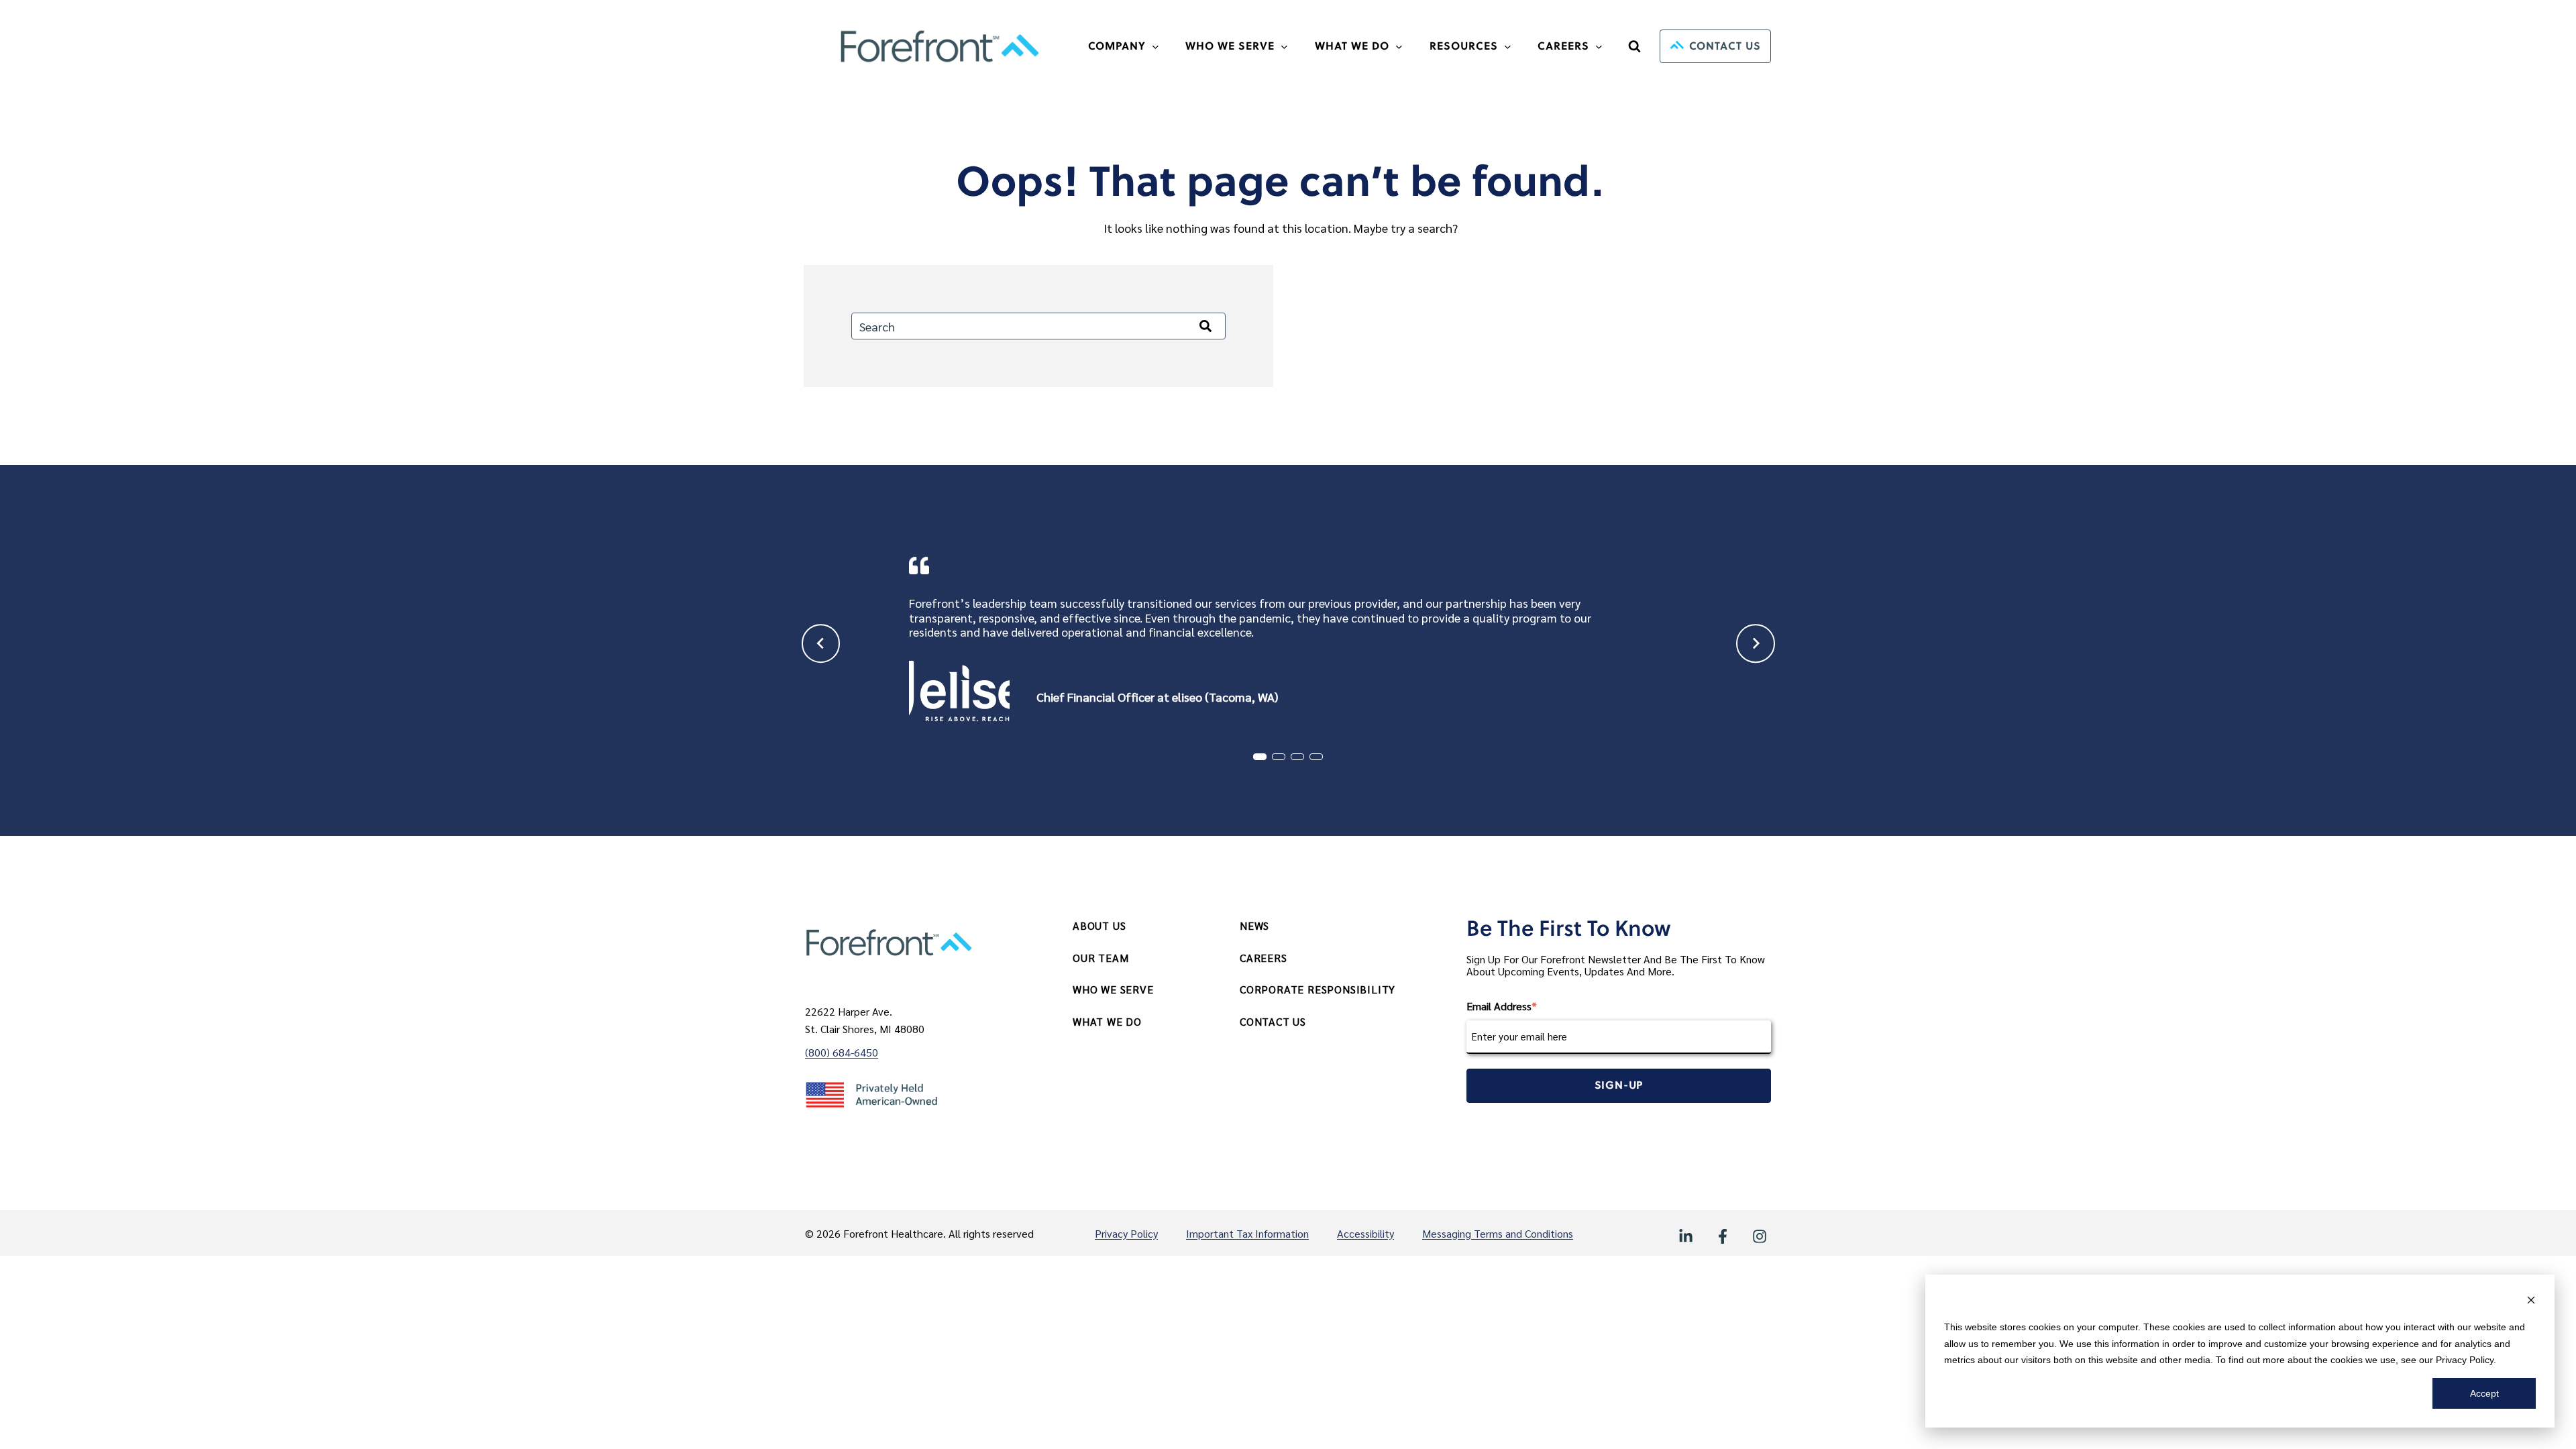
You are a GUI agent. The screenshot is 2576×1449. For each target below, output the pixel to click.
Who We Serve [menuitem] (1113, 989)
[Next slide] (1756, 644)
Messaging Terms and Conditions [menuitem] (1498, 1233)
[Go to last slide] (821, 644)
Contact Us (1725, 46)
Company (1117, 46)
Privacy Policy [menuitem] (1126, 1233)
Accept (2484, 1393)
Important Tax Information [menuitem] (1247, 1233)
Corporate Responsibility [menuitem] (1318, 989)
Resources (1464, 46)
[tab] (1260, 757)
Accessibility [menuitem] (1365, 1233)
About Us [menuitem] (1099, 925)
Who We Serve (1230, 46)
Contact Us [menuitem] (1273, 1021)
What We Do (1352, 46)
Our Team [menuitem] (1101, 958)
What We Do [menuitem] (1107, 1021)
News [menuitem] (1254, 925)
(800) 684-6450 (842, 1052)
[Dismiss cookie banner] (2531, 1302)
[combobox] (1038, 326)
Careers (1563, 46)
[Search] (1205, 326)
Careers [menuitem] (1264, 958)
